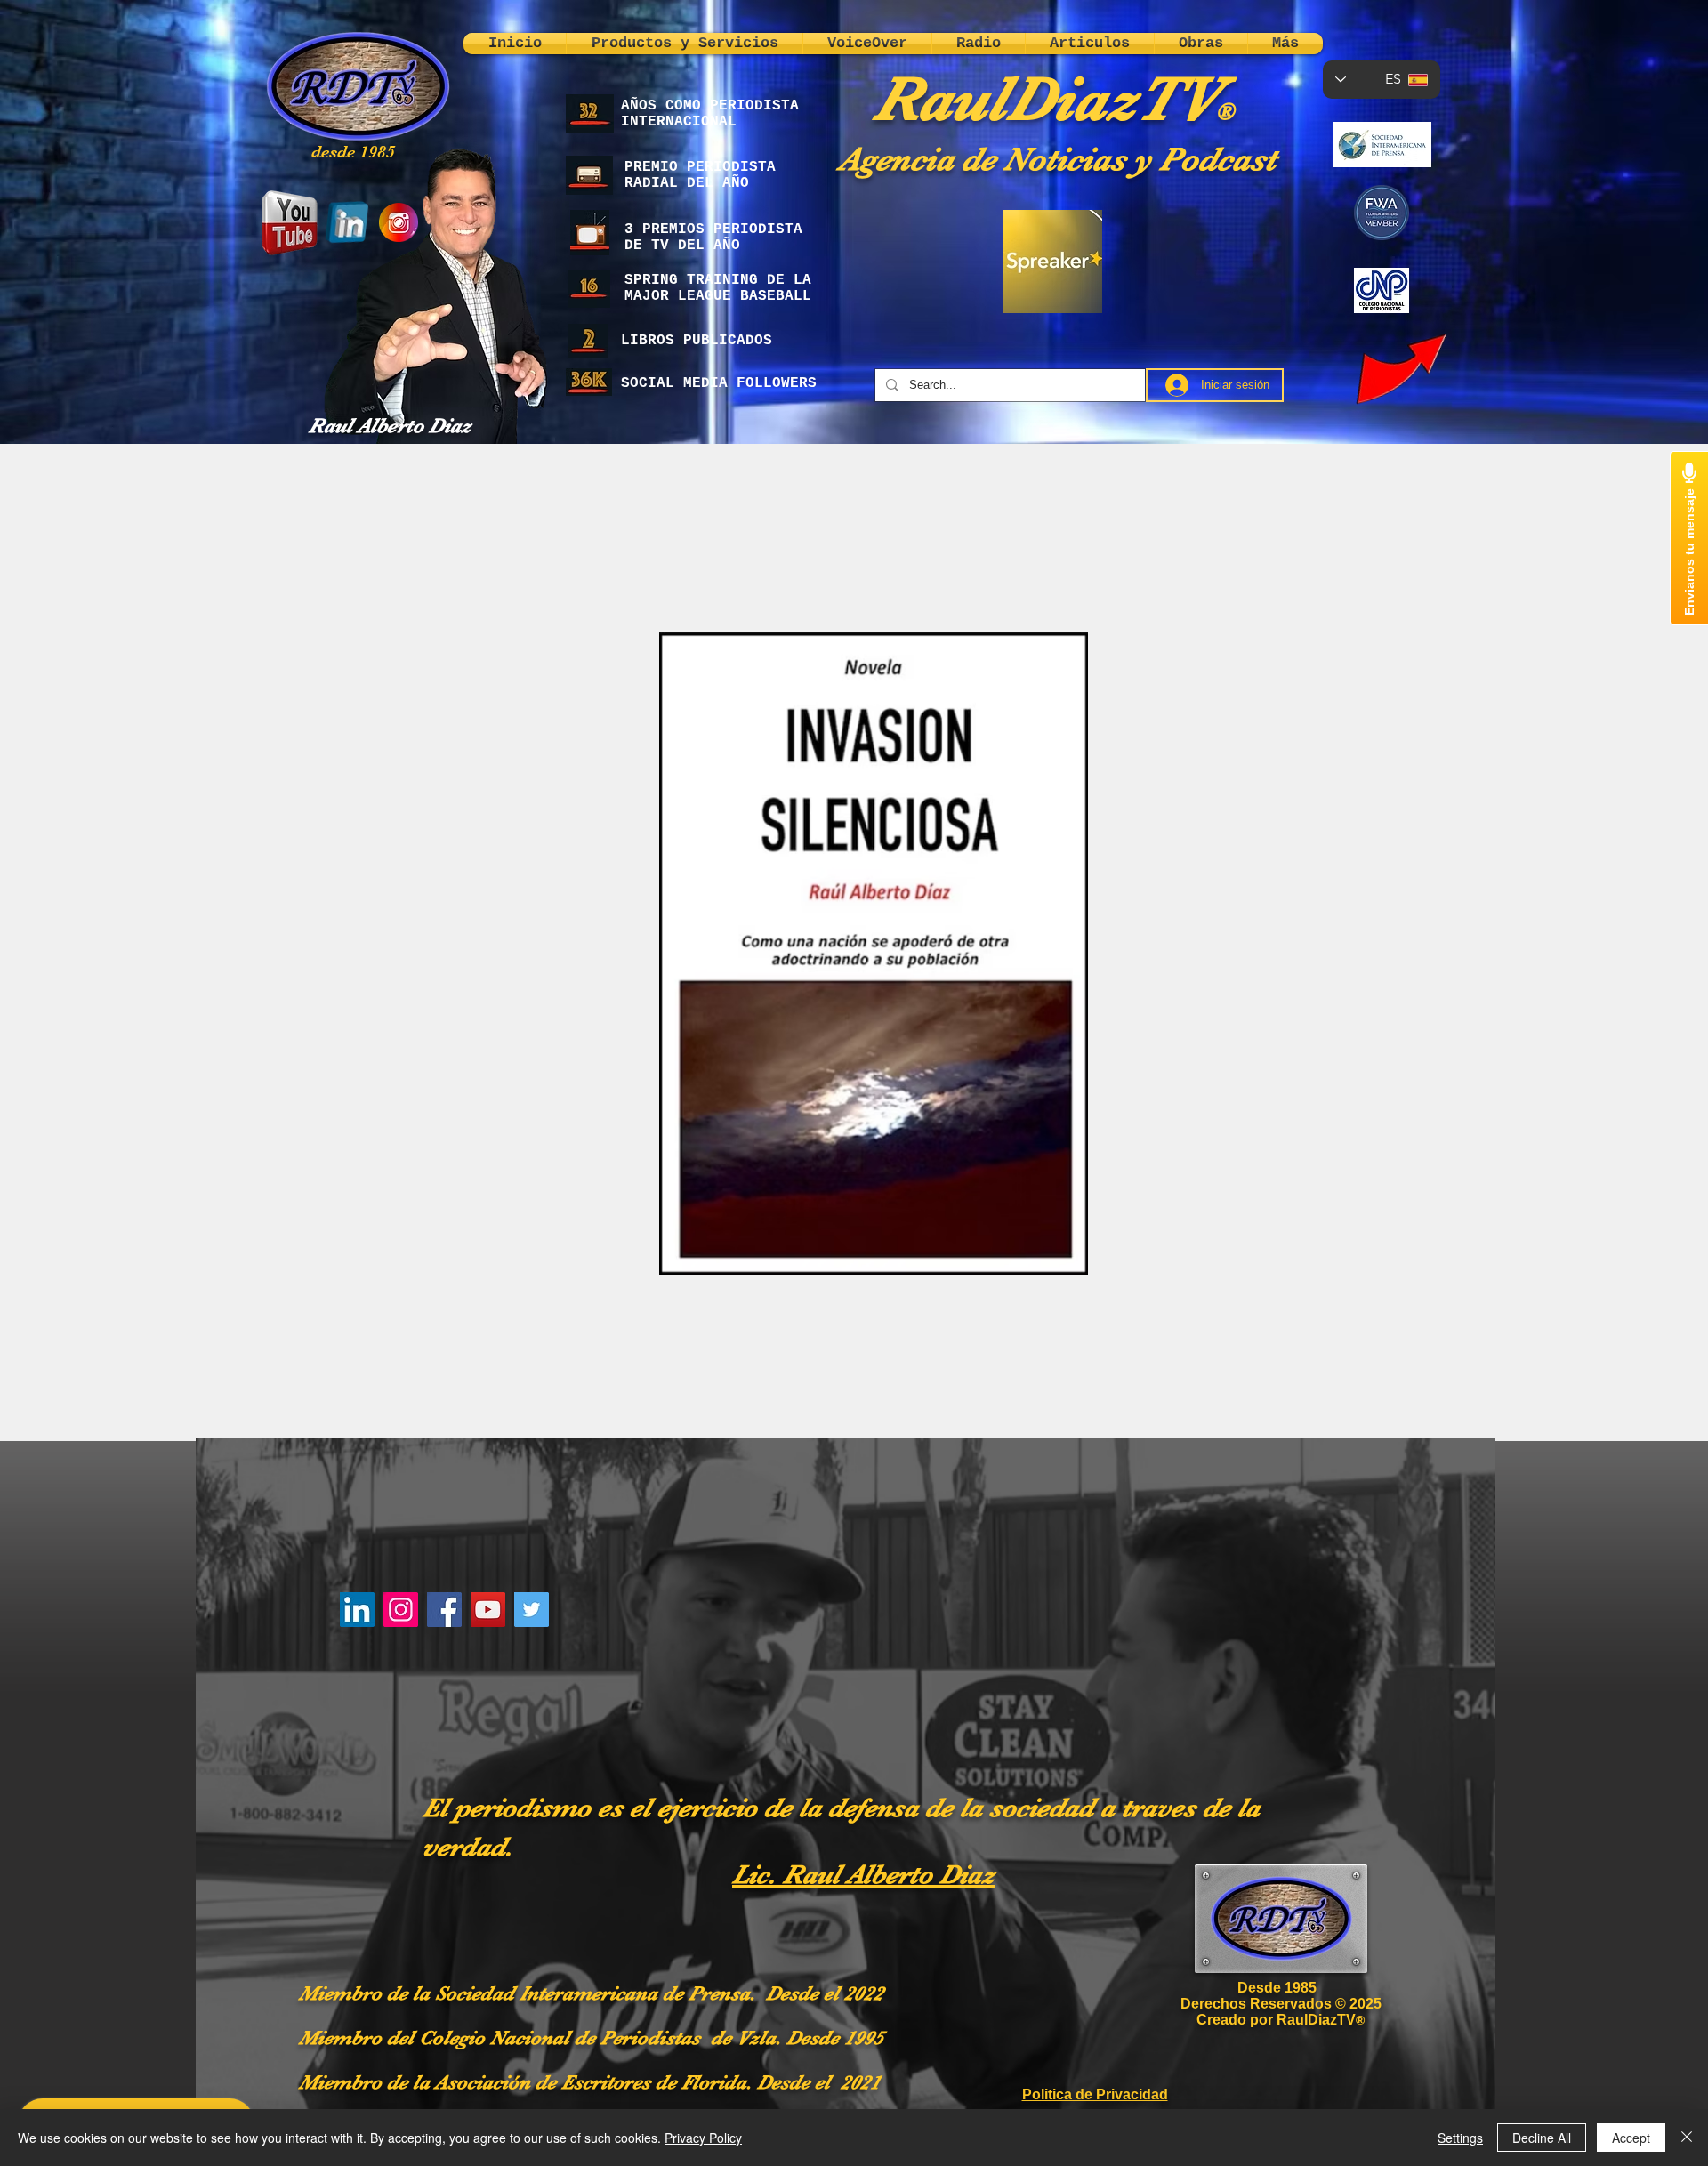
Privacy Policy (703, 2138)
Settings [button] (1460, 2138)
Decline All (1542, 2138)
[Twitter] (532, 1610)
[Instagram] (401, 1610)
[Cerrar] (1687, 2138)
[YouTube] (488, 1610)
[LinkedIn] (357, 1610)
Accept (1631, 2138)
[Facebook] (444, 1610)
